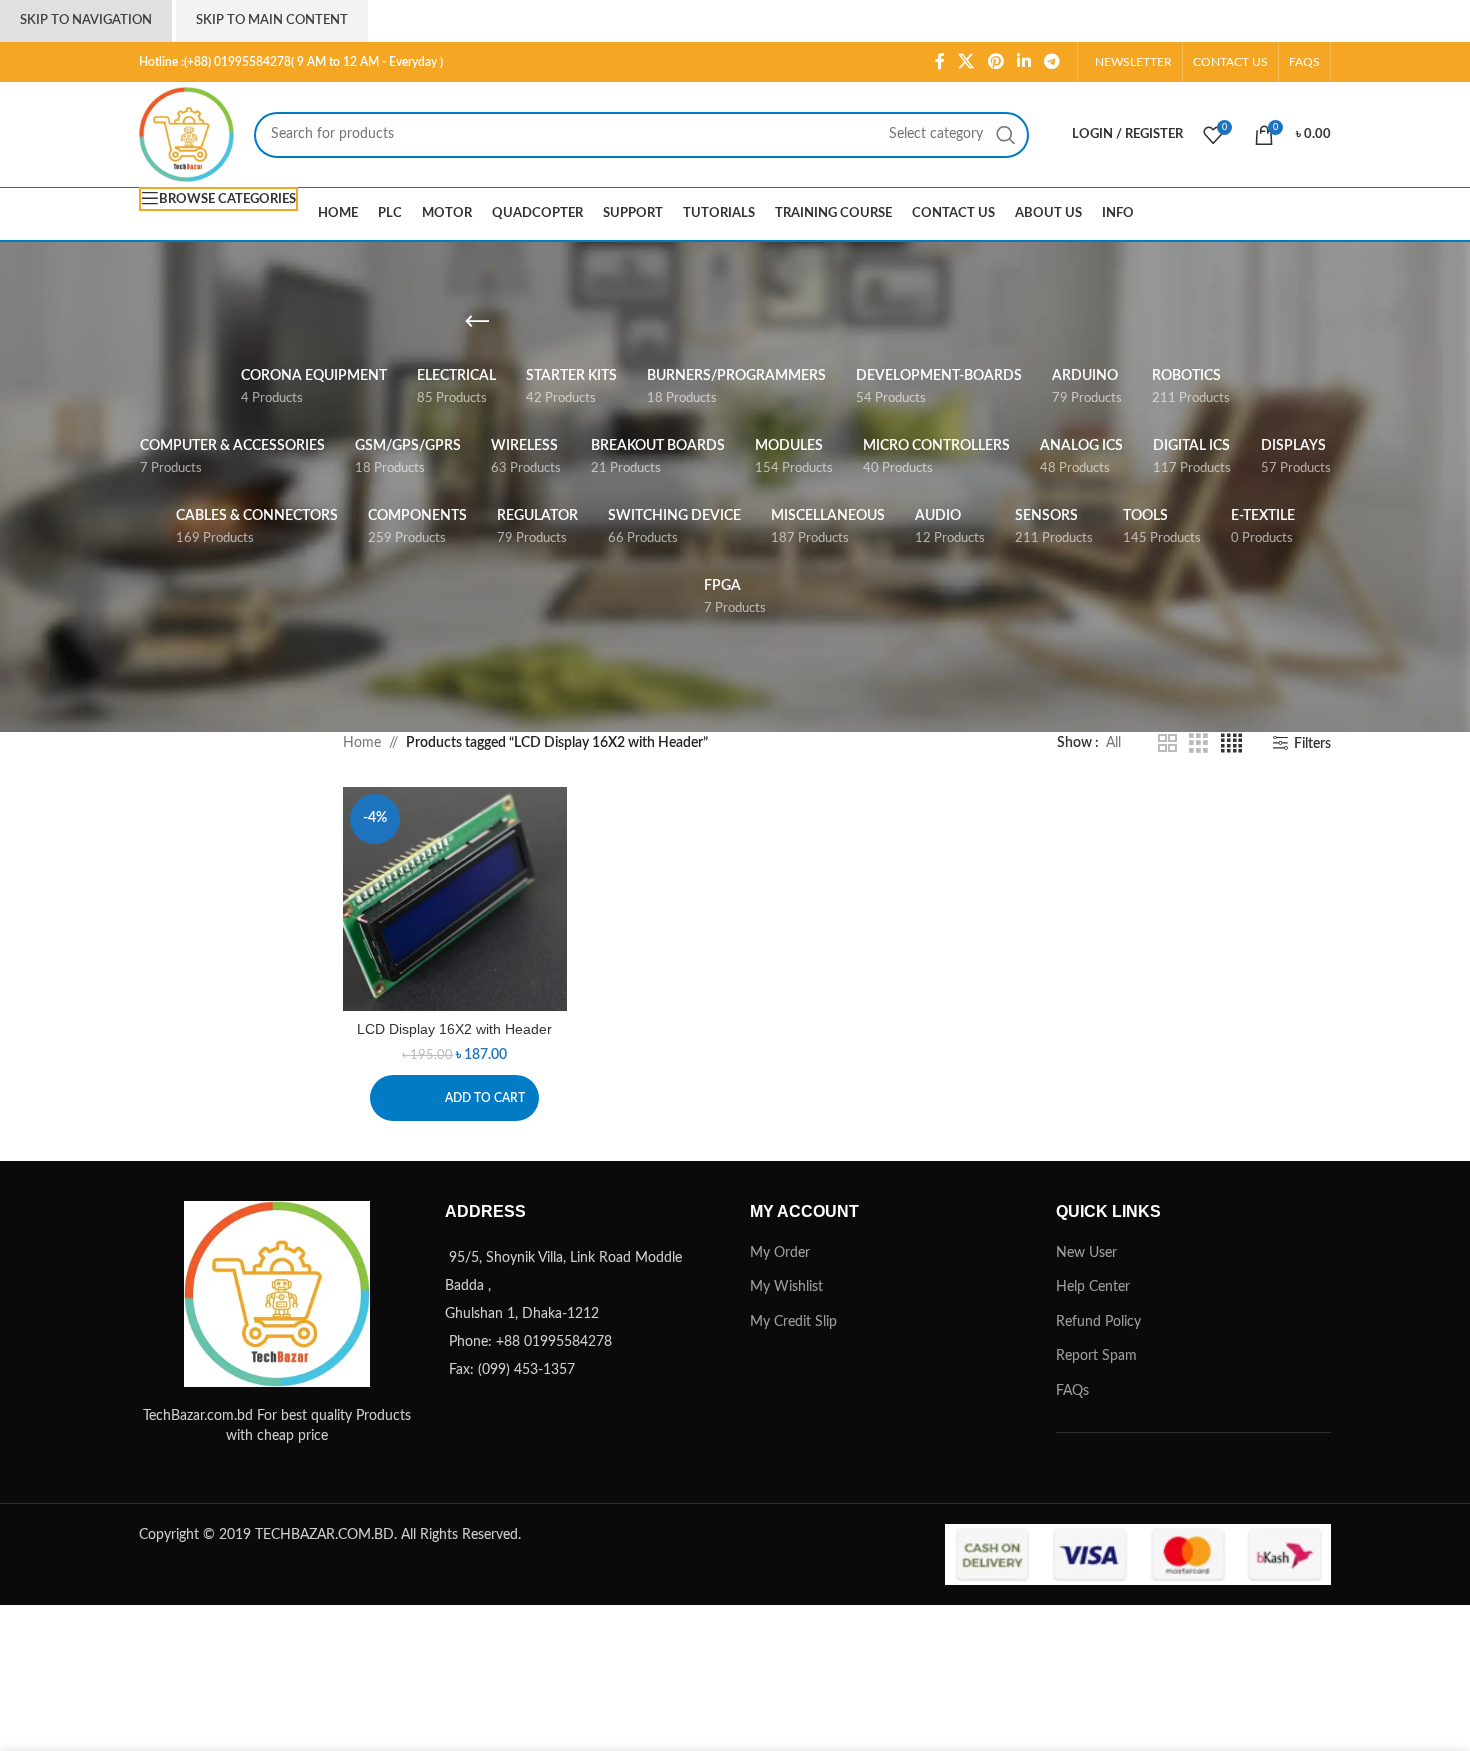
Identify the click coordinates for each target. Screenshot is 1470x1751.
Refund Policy (1098, 1322)
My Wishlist (786, 1287)
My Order (780, 1253)
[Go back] (477, 322)
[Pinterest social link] (995, 61)
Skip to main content (272, 20)
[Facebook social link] (939, 61)
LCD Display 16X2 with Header (454, 1029)
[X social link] (966, 61)
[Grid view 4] (1231, 744)
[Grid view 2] (1167, 744)
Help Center (1093, 1287)
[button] (454, 1098)
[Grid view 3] (1198, 744)
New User (1086, 1253)
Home (362, 743)
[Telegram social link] (1052, 61)
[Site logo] (186, 134)
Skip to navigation (86, 20)
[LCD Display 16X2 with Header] (455, 899)
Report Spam (1096, 1356)
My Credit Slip (793, 1322)
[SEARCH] (1006, 135)
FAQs (1072, 1391)
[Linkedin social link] (1023, 61)
